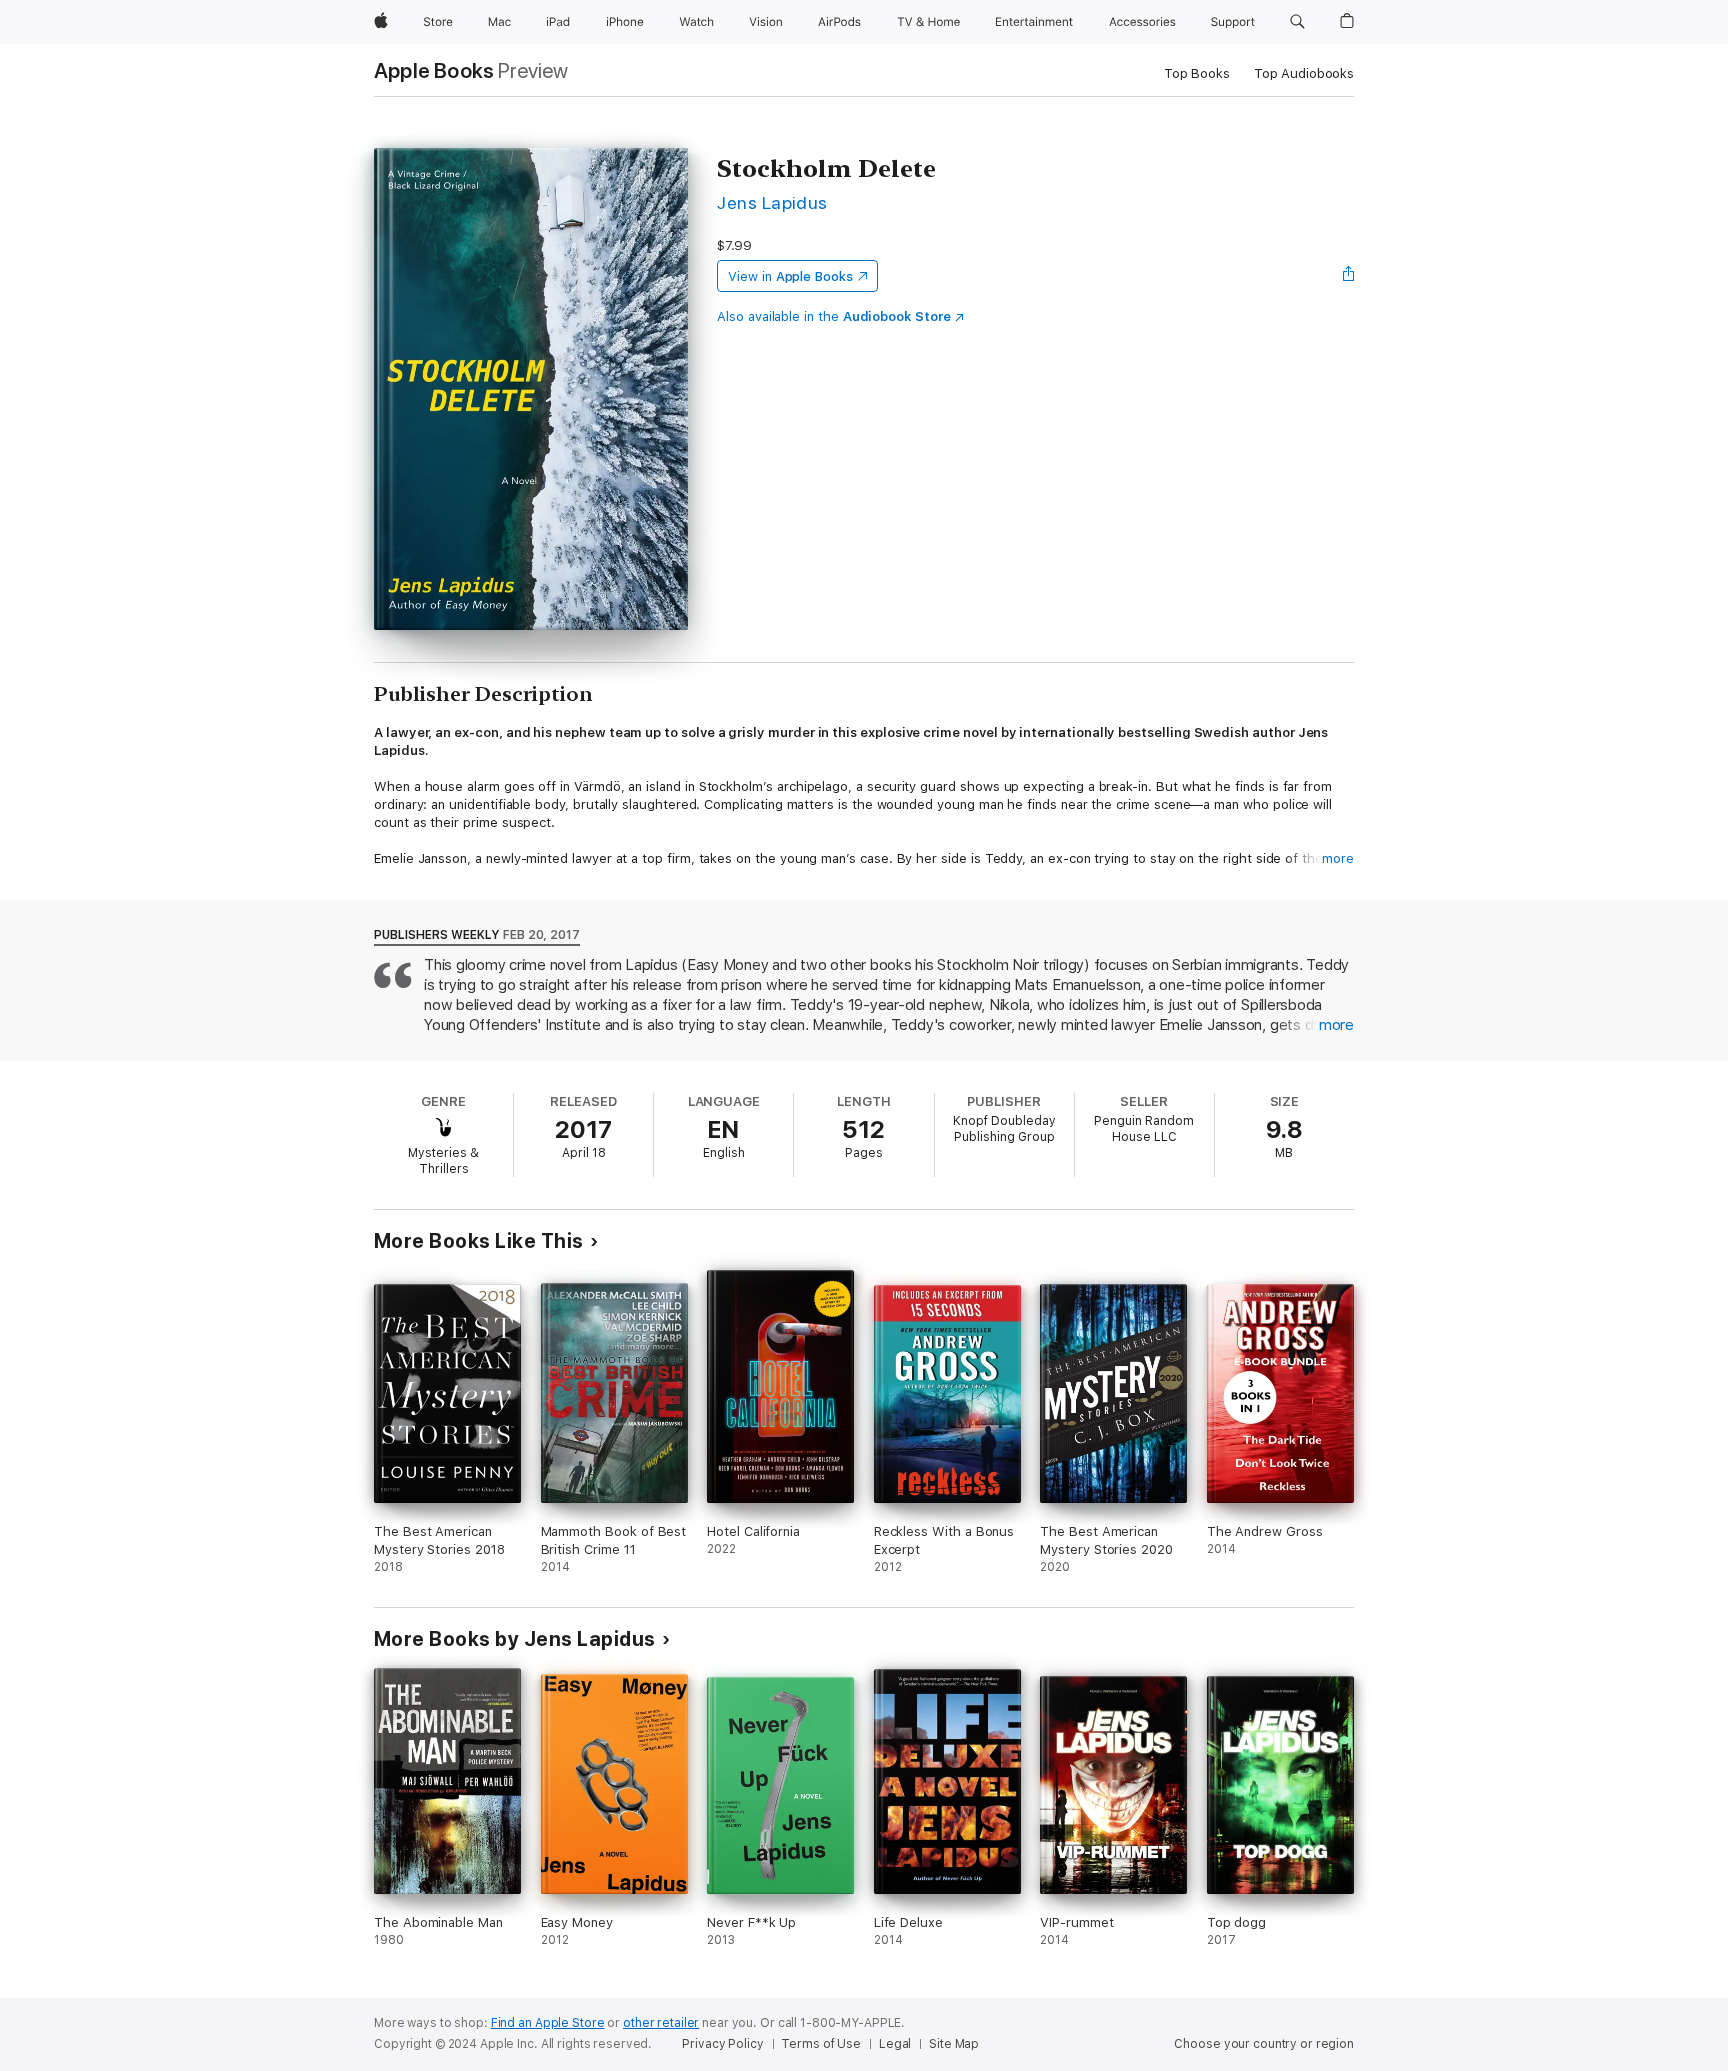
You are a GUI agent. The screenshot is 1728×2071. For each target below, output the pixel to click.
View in (790, 276)
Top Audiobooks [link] (1304, 73)
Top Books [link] (1197, 73)
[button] (1297, 22)
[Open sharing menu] (1349, 276)
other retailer (661, 2023)
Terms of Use (821, 2044)
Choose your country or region (1264, 2044)
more (1338, 858)
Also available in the (834, 316)
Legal (895, 2044)
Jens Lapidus (772, 202)
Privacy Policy (722, 2044)
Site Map (954, 2044)
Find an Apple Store (548, 2023)
